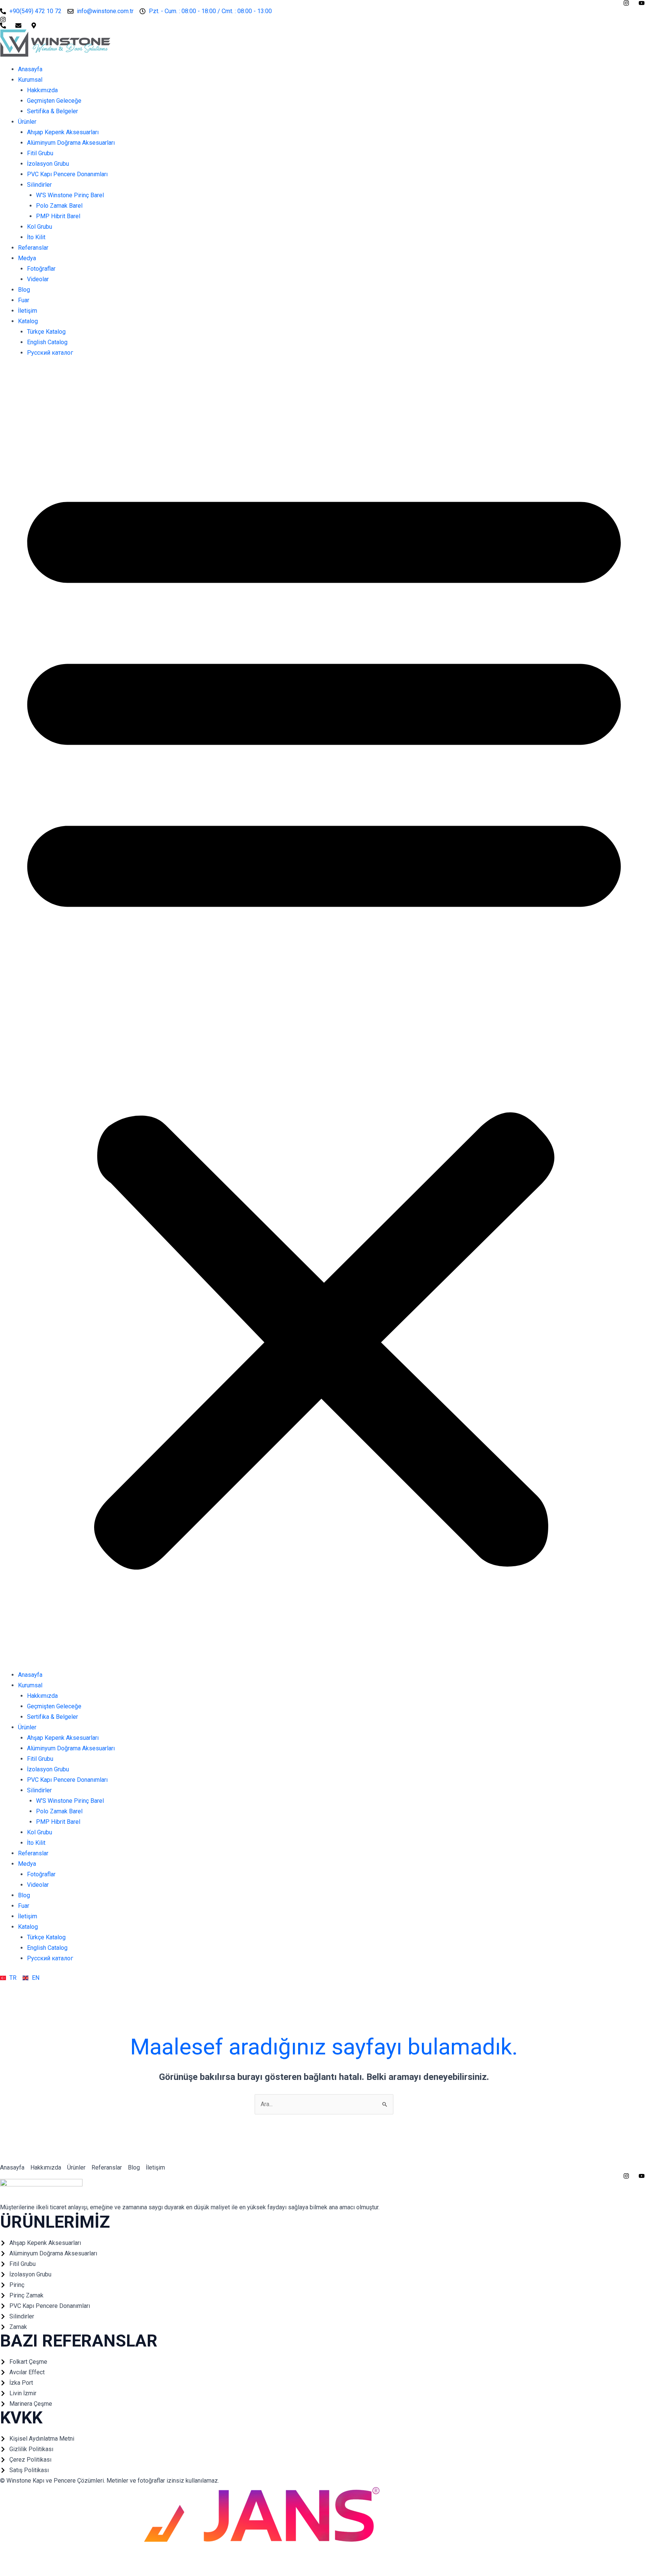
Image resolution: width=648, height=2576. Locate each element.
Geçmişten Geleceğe (54, 101)
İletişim (28, 311)
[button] (324, 1018)
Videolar (38, 279)
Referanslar (33, 248)
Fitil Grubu (40, 153)
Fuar (24, 300)
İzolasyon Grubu (48, 164)
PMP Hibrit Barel (58, 216)
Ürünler (27, 122)
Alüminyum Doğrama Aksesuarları (71, 143)
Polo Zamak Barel (59, 206)
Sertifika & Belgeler (52, 111)
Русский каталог (50, 353)
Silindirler (39, 185)
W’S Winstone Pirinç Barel (70, 195)
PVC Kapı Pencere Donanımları (67, 174)
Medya (27, 258)
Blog (24, 290)
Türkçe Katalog (46, 332)
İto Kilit (36, 237)
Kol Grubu (40, 227)
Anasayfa (30, 69)
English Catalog (47, 342)
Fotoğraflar (41, 269)
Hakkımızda (42, 90)
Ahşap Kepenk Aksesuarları (63, 132)
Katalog (28, 321)
